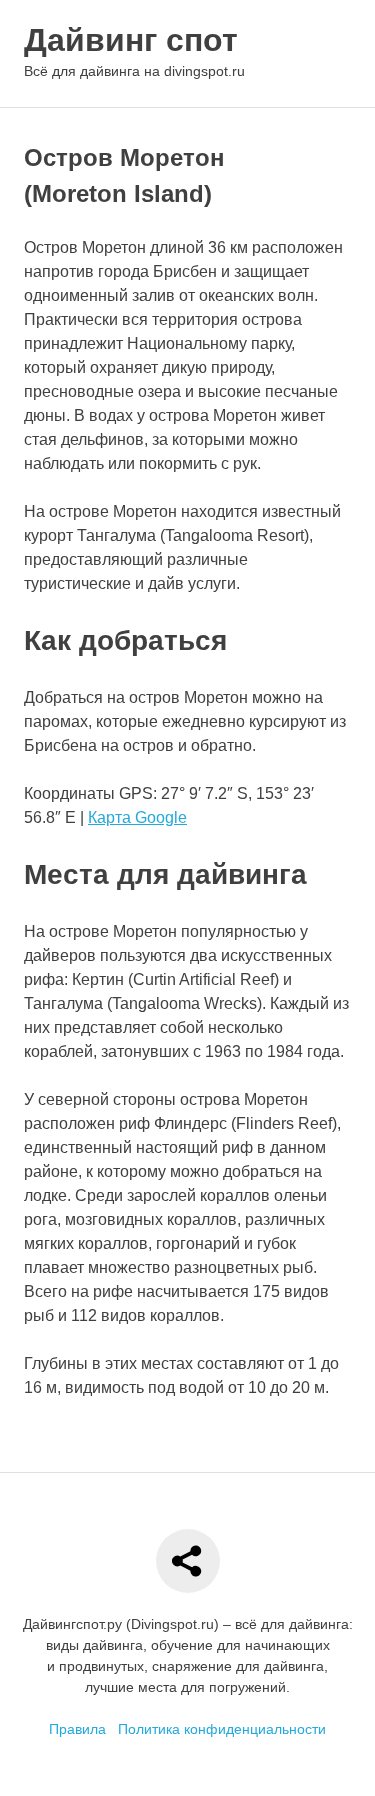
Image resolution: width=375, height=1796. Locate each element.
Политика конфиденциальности (222, 1729)
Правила (77, 1729)
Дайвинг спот (131, 40)
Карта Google (137, 817)
